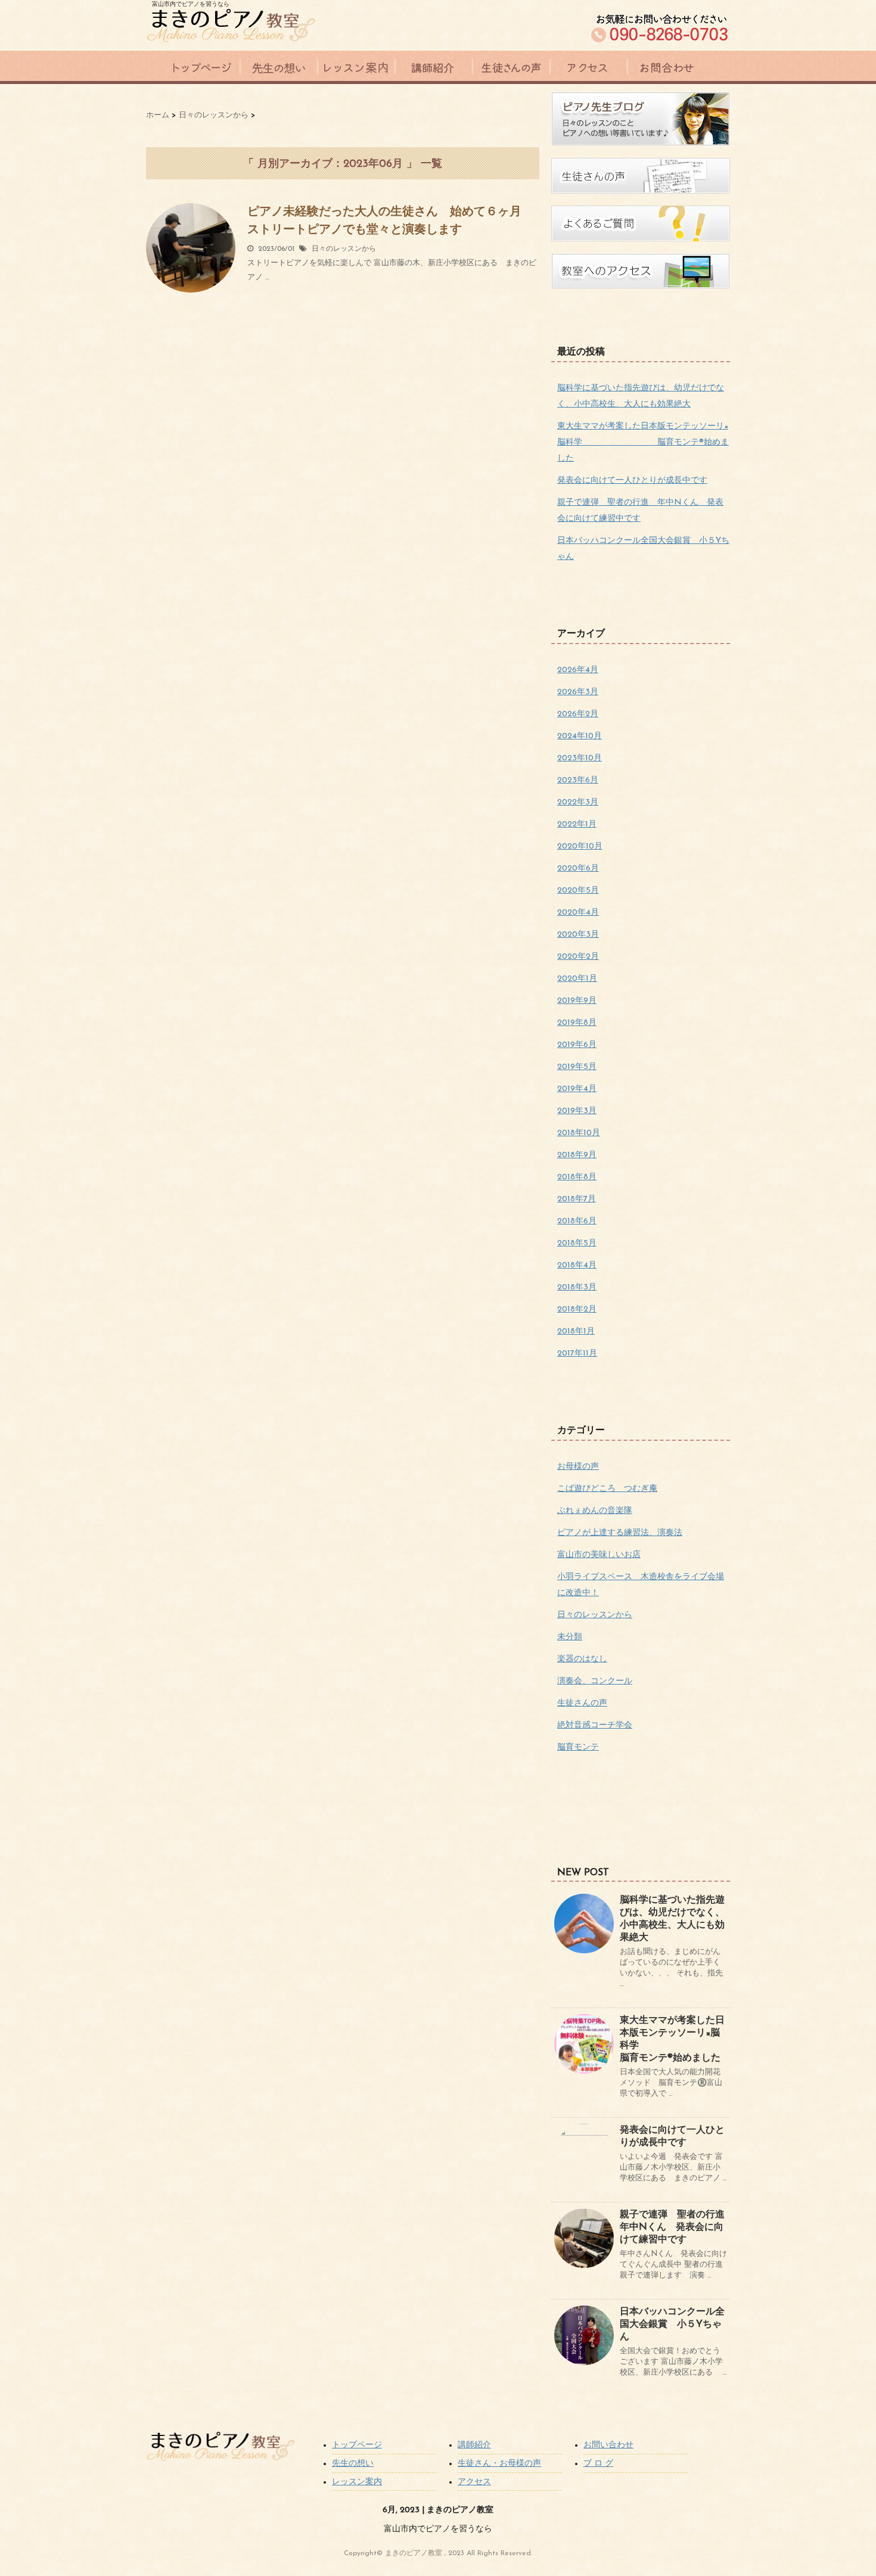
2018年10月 (579, 1133)
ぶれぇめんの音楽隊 (595, 1511)
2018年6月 (577, 1221)
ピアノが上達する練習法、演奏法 (620, 1533)
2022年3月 (578, 802)
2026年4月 (578, 670)
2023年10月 (580, 758)
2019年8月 (577, 1023)
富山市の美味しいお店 (599, 1555)
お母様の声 (578, 1467)
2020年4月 (578, 913)
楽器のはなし (582, 1659)
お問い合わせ (608, 2445)
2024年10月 (580, 736)
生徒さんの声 (582, 1703)
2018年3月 (577, 1287)
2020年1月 (577, 979)
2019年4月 (577, 1089)
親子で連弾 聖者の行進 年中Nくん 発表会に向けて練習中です (677, 2227)
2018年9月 (577, 1155)
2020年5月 (578, 891)
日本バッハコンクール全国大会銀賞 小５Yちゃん (672, 2325)
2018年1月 (576, 1331)
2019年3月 (577, 1111)
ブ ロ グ (598, 2464)
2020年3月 (578, 935)
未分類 (570, 1637)
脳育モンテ (578, 1747)
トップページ (357, 2445)
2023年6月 (578, 780)
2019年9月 (577, 1001)
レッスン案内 (357, 2482)
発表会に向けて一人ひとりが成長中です (632, 481)
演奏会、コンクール (595, 1681)
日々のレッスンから (344, 249)
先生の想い (353, 2464)
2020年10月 (580, 846)
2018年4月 (577, 1265)
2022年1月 (577, 824)
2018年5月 (577, 1243)
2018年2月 (577, 1309)
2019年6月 (577, 1045)
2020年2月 (578, 957)
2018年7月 (577, 1199)
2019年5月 (577, 1067)
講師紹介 (474, 2445)
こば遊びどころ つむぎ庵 (607, 1489)
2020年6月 (578, 868)
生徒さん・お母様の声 (499, 2464)
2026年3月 (578, 692)
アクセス (474, 2482)
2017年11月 (577, 1354)
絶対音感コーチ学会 (595, 1725)
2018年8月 (577, 1177)
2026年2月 (578, 714)
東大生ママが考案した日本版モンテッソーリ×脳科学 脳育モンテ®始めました (643, 442)
